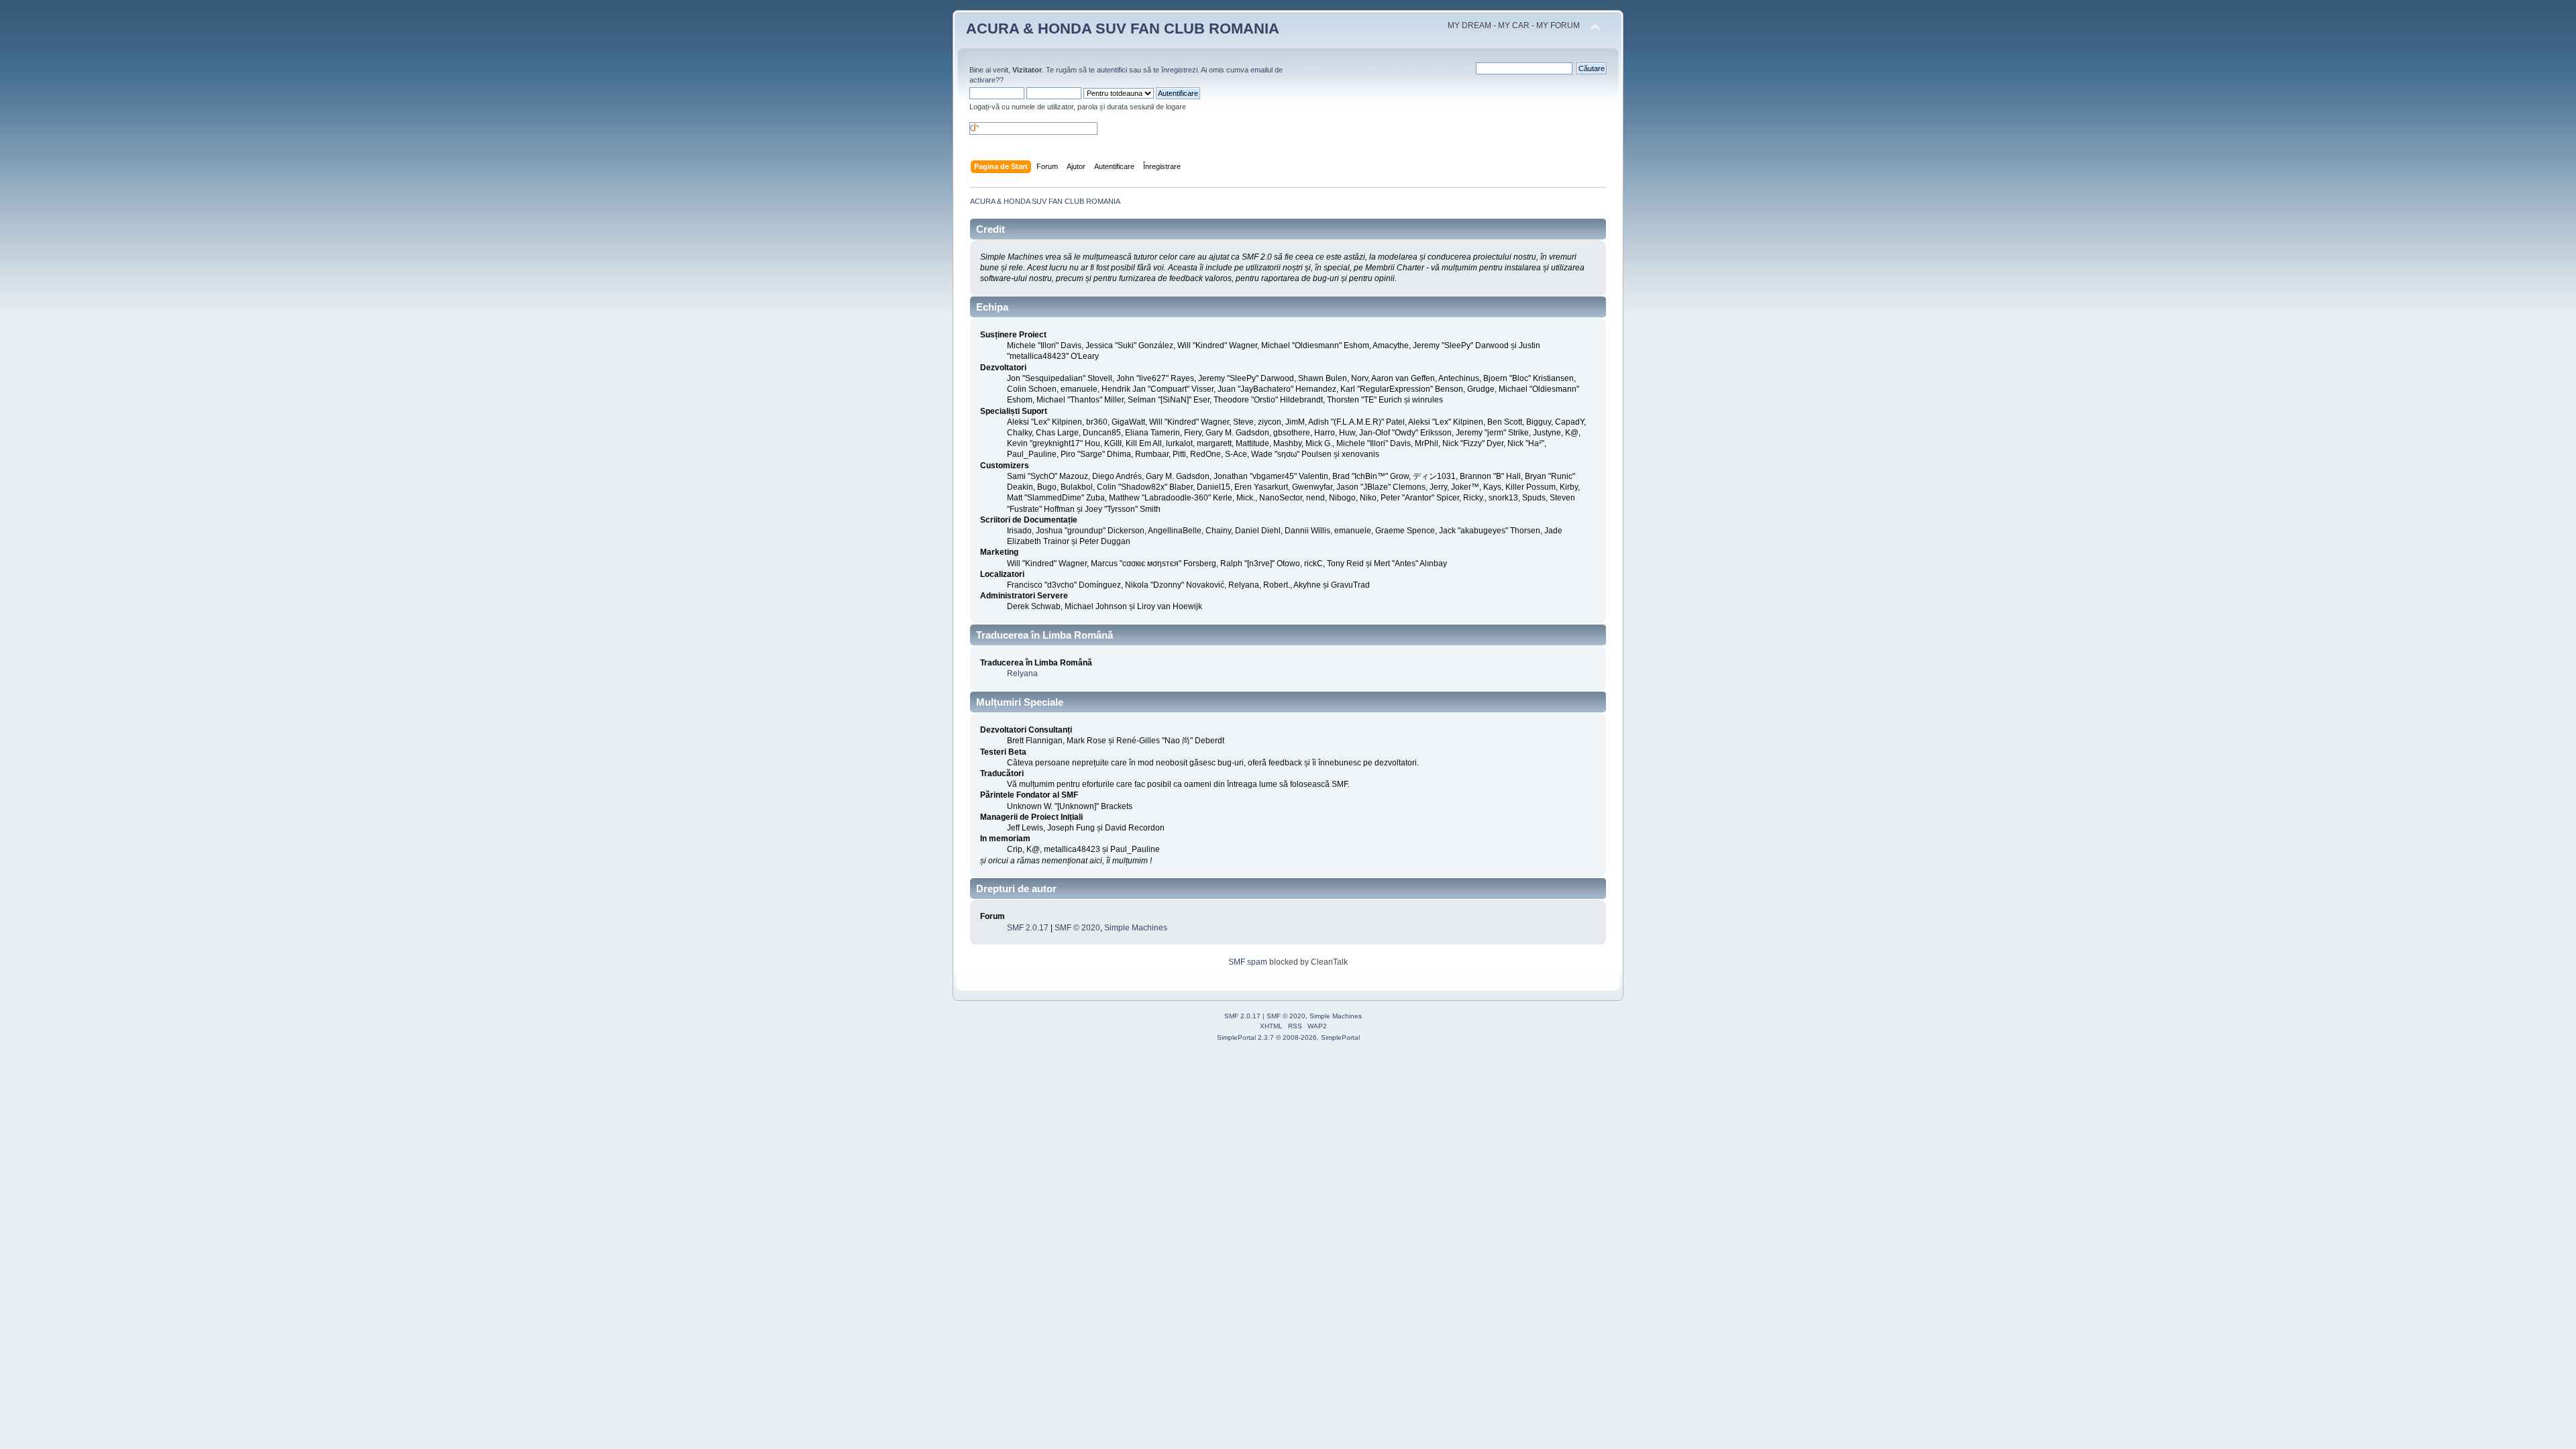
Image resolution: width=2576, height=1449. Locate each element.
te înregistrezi (1175, 70)
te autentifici (1108, 70)
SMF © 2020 (1077, 928)
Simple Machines (1136, 928)
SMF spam (1248, 962)
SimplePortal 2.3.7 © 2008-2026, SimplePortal (1288, 1037)
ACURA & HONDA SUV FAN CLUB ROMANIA (1123, 29)
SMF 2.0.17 (1028, 928)
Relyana (1022, 674)
